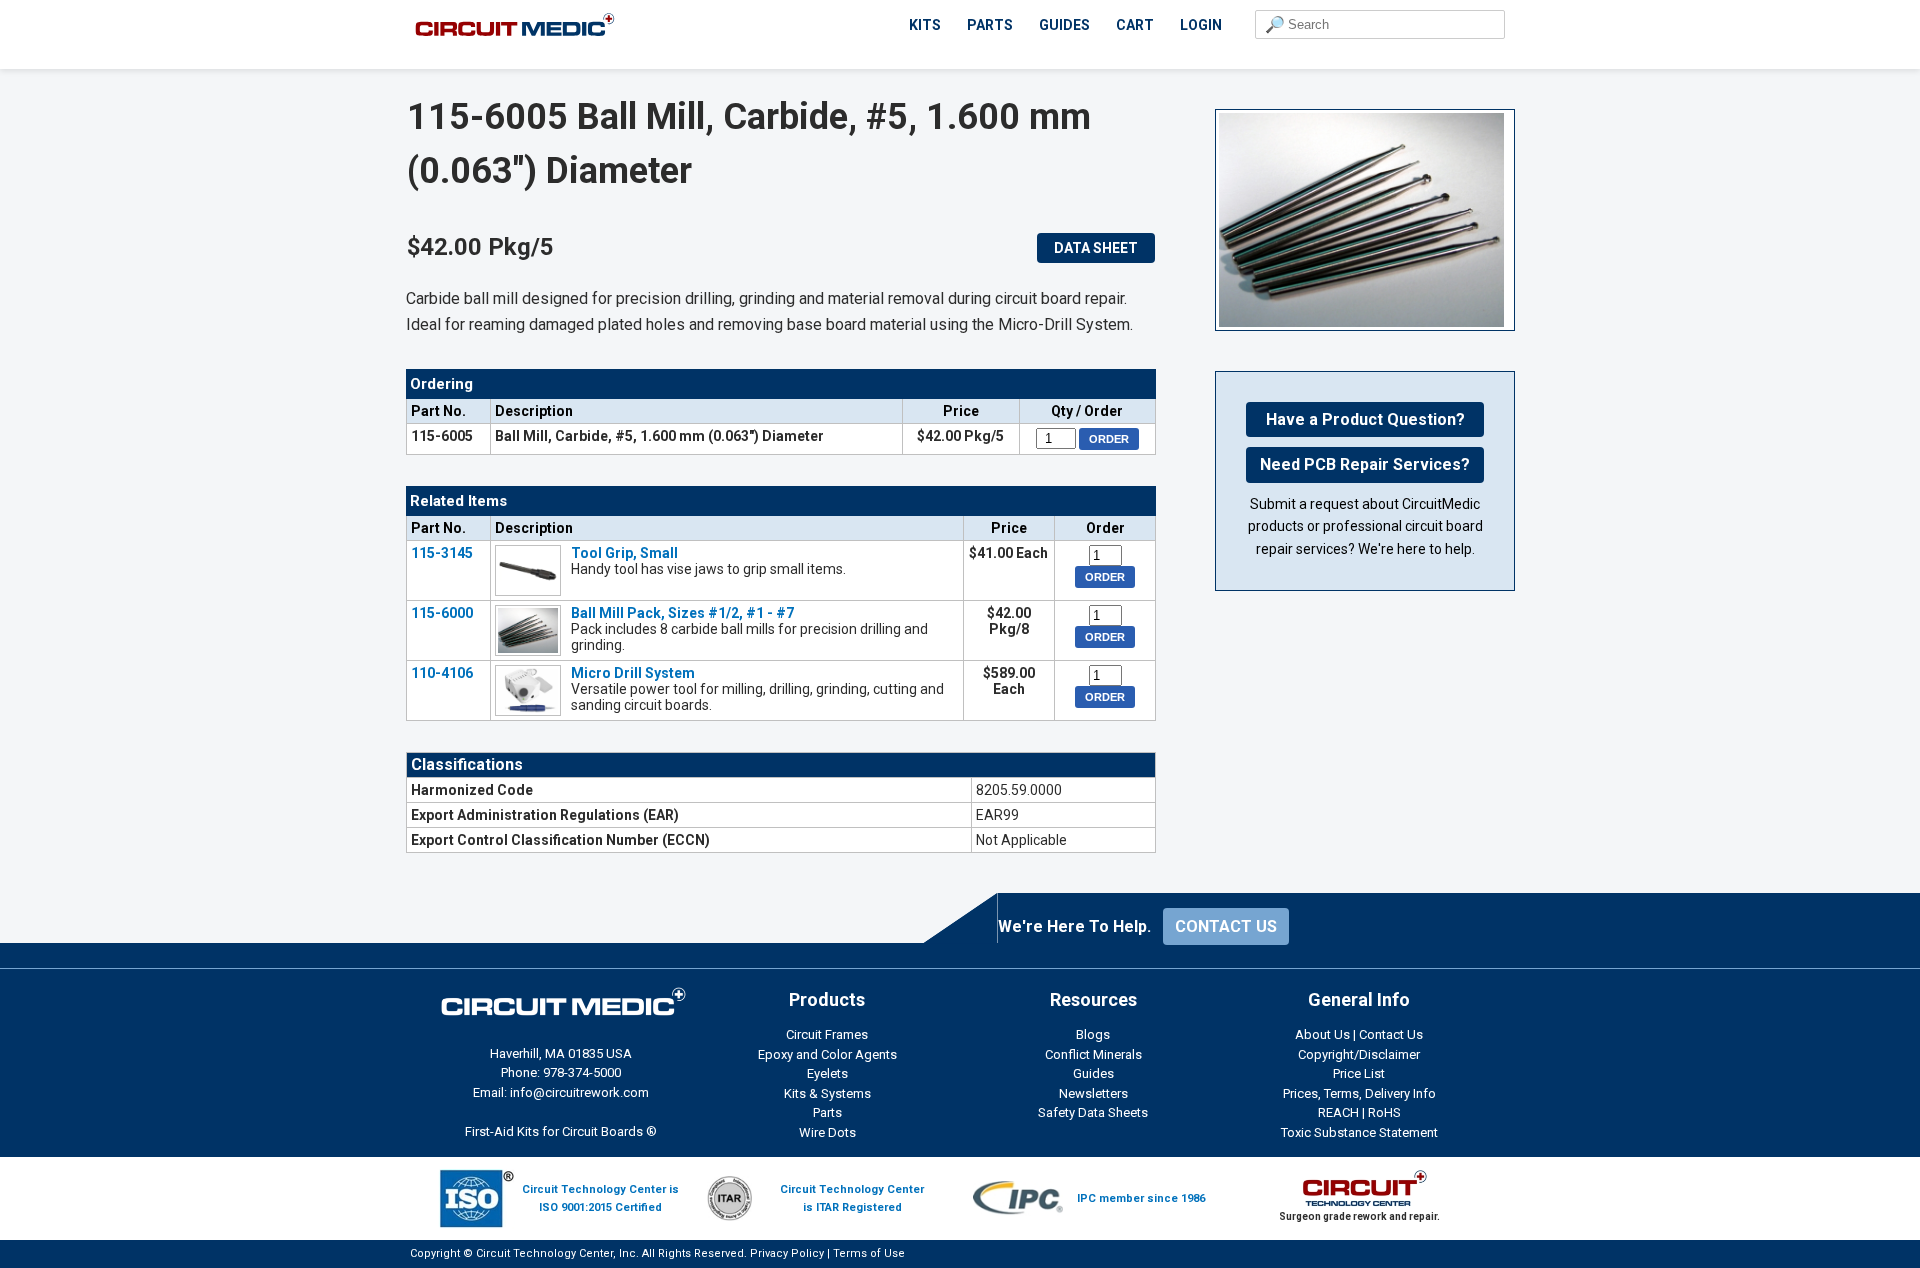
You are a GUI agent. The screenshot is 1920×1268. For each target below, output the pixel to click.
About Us (1322, 1034)
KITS (925, 25)
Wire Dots (827, 1132)
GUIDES (1064, 25)
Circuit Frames (827, 1034)
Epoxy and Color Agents (827, 1054)
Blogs (1093, 1034)
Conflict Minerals (1093, 1054)
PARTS (990, 25)
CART (1135, 25)
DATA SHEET (1096, 248)
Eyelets (827, 1073)
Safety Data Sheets (1093, 1112)
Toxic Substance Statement (1359, 1132)
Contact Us (1391, 1034)
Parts (827, 1112)
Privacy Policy (787, 1253)
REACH (1338, 1112)
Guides (1093, 1073)
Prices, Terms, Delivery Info (1359, 1093)
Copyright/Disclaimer (1359, 1054)
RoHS (1384, 1112)
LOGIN (1201, 25)
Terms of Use (869, 1253)
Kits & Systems (827, 1093)
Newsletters (1093, 1093)
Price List (1359, 1073)
